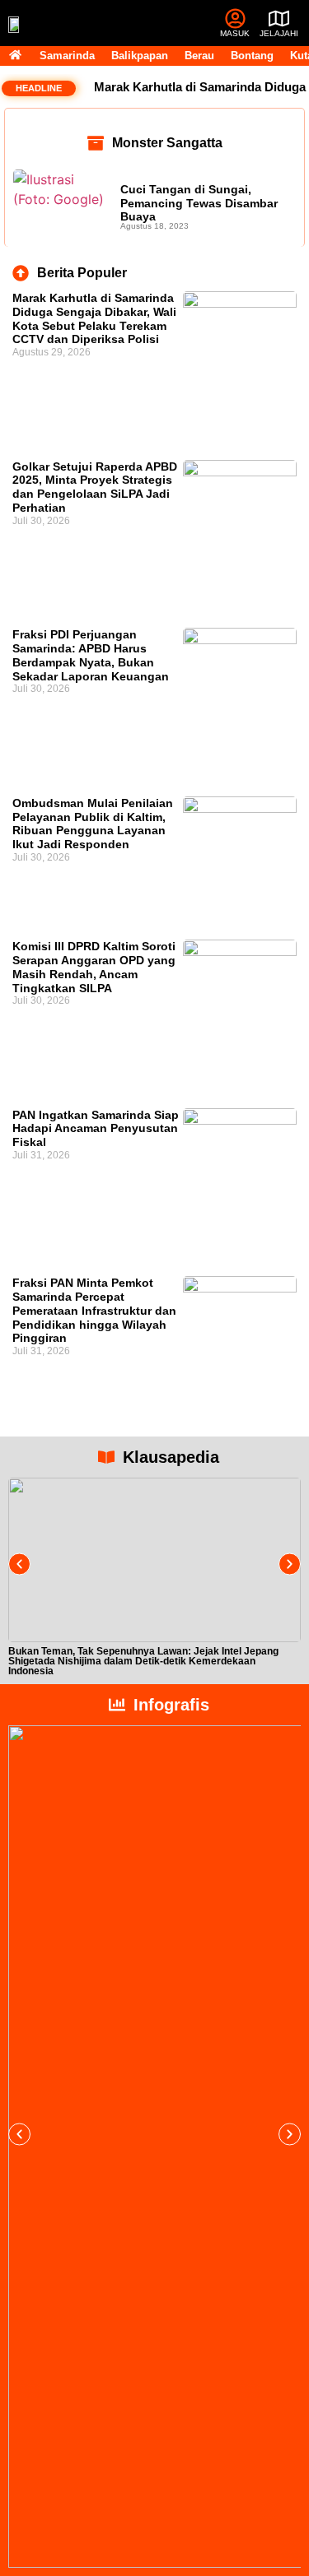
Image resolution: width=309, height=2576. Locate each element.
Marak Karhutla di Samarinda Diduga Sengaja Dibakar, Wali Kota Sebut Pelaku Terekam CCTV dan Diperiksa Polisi (94, 318)
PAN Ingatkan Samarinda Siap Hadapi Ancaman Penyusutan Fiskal (96, 1129)
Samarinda (67, 56)
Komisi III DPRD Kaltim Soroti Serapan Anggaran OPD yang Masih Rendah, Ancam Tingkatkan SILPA (94, 967)
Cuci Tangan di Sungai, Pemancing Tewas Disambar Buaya (199, 203)
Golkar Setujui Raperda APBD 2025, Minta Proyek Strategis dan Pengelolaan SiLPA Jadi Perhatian (95, 487)
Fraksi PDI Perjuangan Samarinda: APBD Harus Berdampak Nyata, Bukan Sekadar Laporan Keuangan (91, 655)
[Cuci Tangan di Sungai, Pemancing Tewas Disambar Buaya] (63, 204)
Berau (199, 56)
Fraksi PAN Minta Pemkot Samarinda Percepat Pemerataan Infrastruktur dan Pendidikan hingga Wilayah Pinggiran (94, 1310)
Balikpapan (140, 56)
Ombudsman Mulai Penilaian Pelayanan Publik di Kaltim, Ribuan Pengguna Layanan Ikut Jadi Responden (93, 824)
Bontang (252, 56)
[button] (19, 1564)
